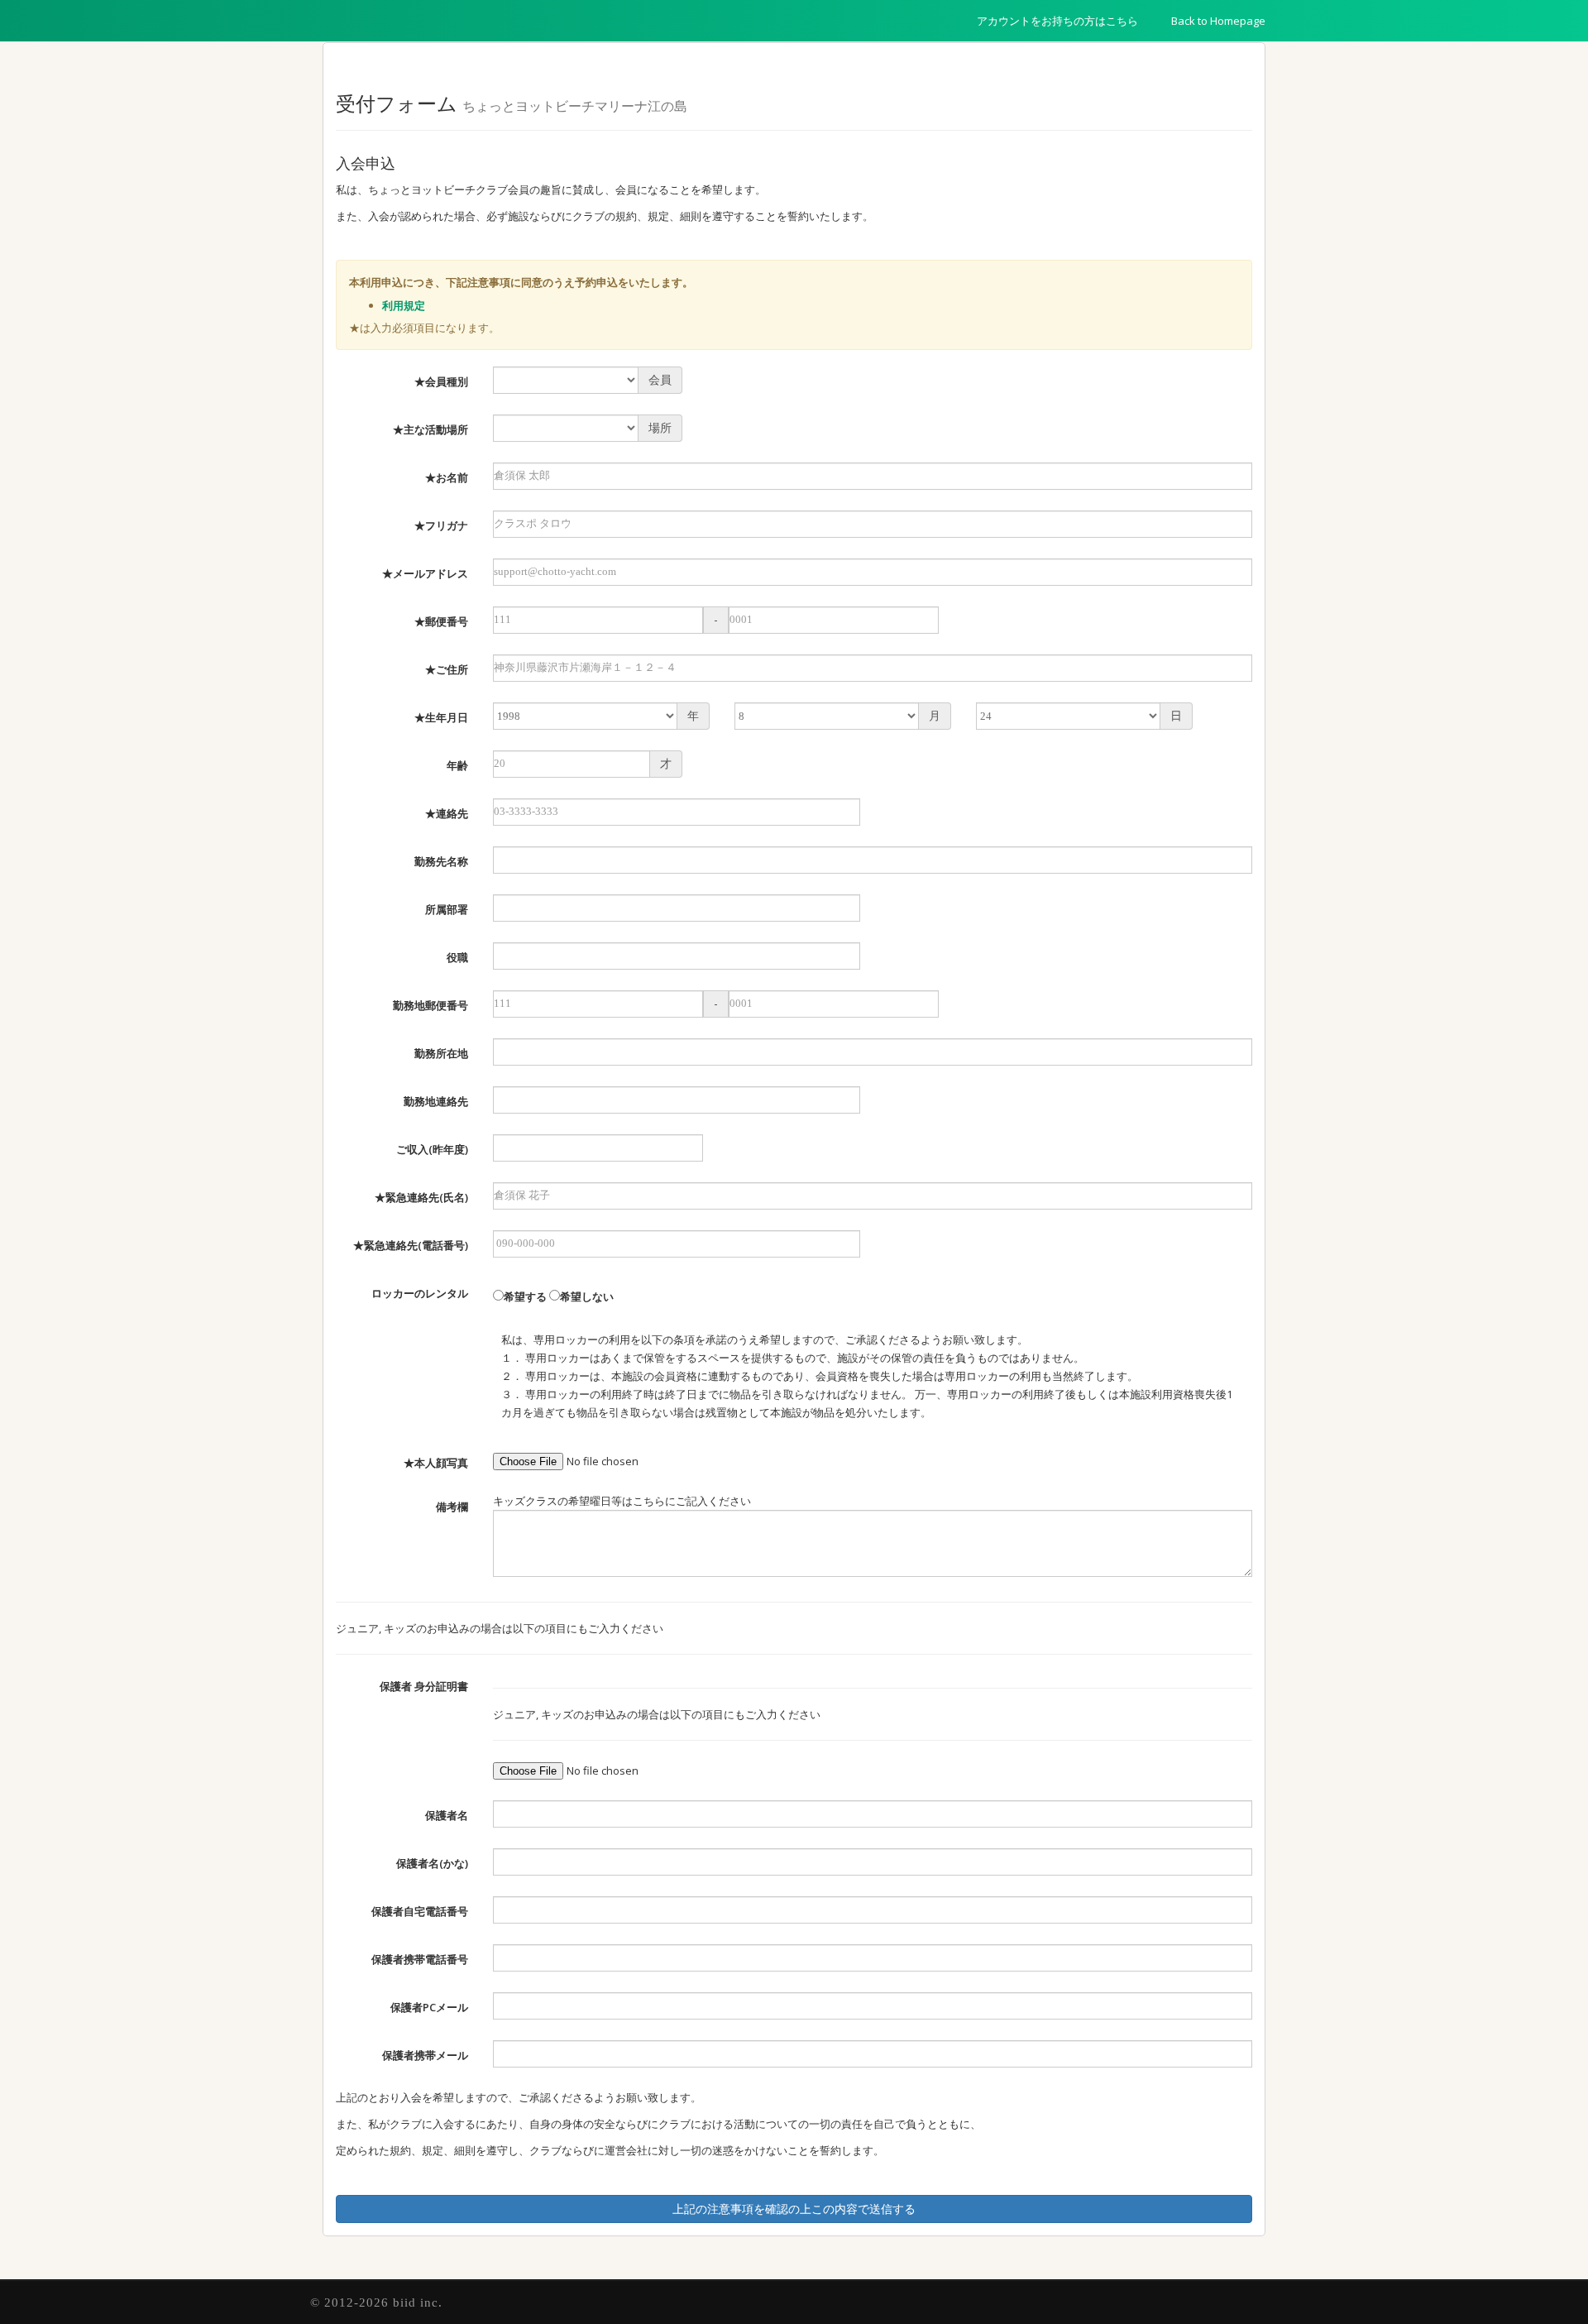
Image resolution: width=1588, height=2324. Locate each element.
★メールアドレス (425, 573)
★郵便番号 (441, 621)
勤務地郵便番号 (430, 1005)
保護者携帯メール (425, 2055)
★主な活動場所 (430, 429)
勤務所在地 (441, 1053)
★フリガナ (441, 525)
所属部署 (447, 909)
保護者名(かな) (432, 1863)
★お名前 (447, 477)
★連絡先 (447, 813)
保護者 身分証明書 (424, 1686)
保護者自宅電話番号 (420, 1911)
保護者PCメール (429, 2007)
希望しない (587, 1296)
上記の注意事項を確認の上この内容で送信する (794, 2209)
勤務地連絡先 (436, 1101)
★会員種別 (441, 381)
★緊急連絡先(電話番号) (411, 1245)
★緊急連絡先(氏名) (421, 1197)
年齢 (457, 765)
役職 (457, 957)
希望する (525, 1296)
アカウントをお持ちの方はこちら (1057, 21)
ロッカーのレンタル (420, 1293)
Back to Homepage (1218, 21)
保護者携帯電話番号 (420, 1959)
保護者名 (447, 1815)
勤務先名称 (441, 861)
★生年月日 (441, 717)
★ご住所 (447, 669)
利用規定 (404, 305)
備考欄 (452, 1507)
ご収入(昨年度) (432, 1149)
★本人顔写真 (436, 1463)
